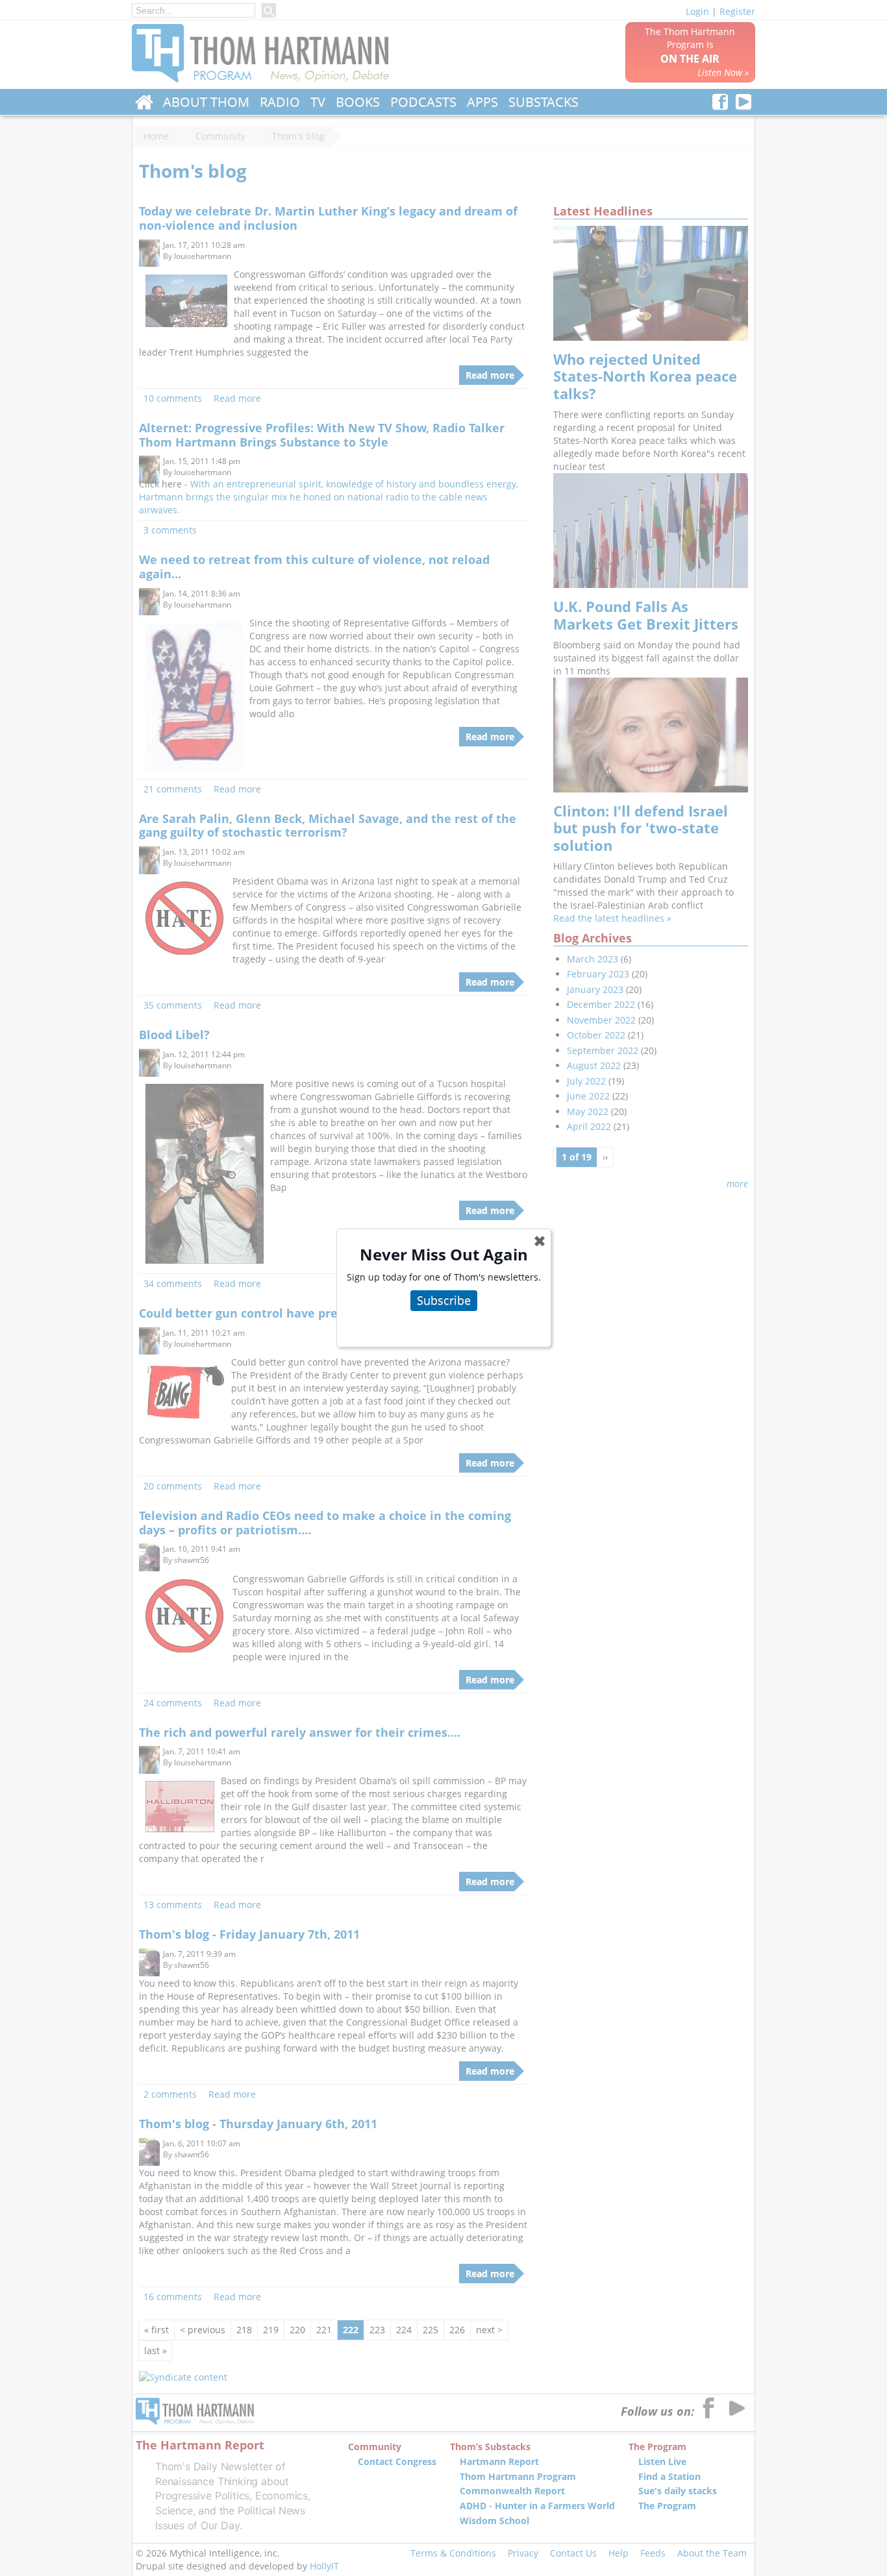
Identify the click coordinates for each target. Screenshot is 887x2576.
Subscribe (444, 1300)
